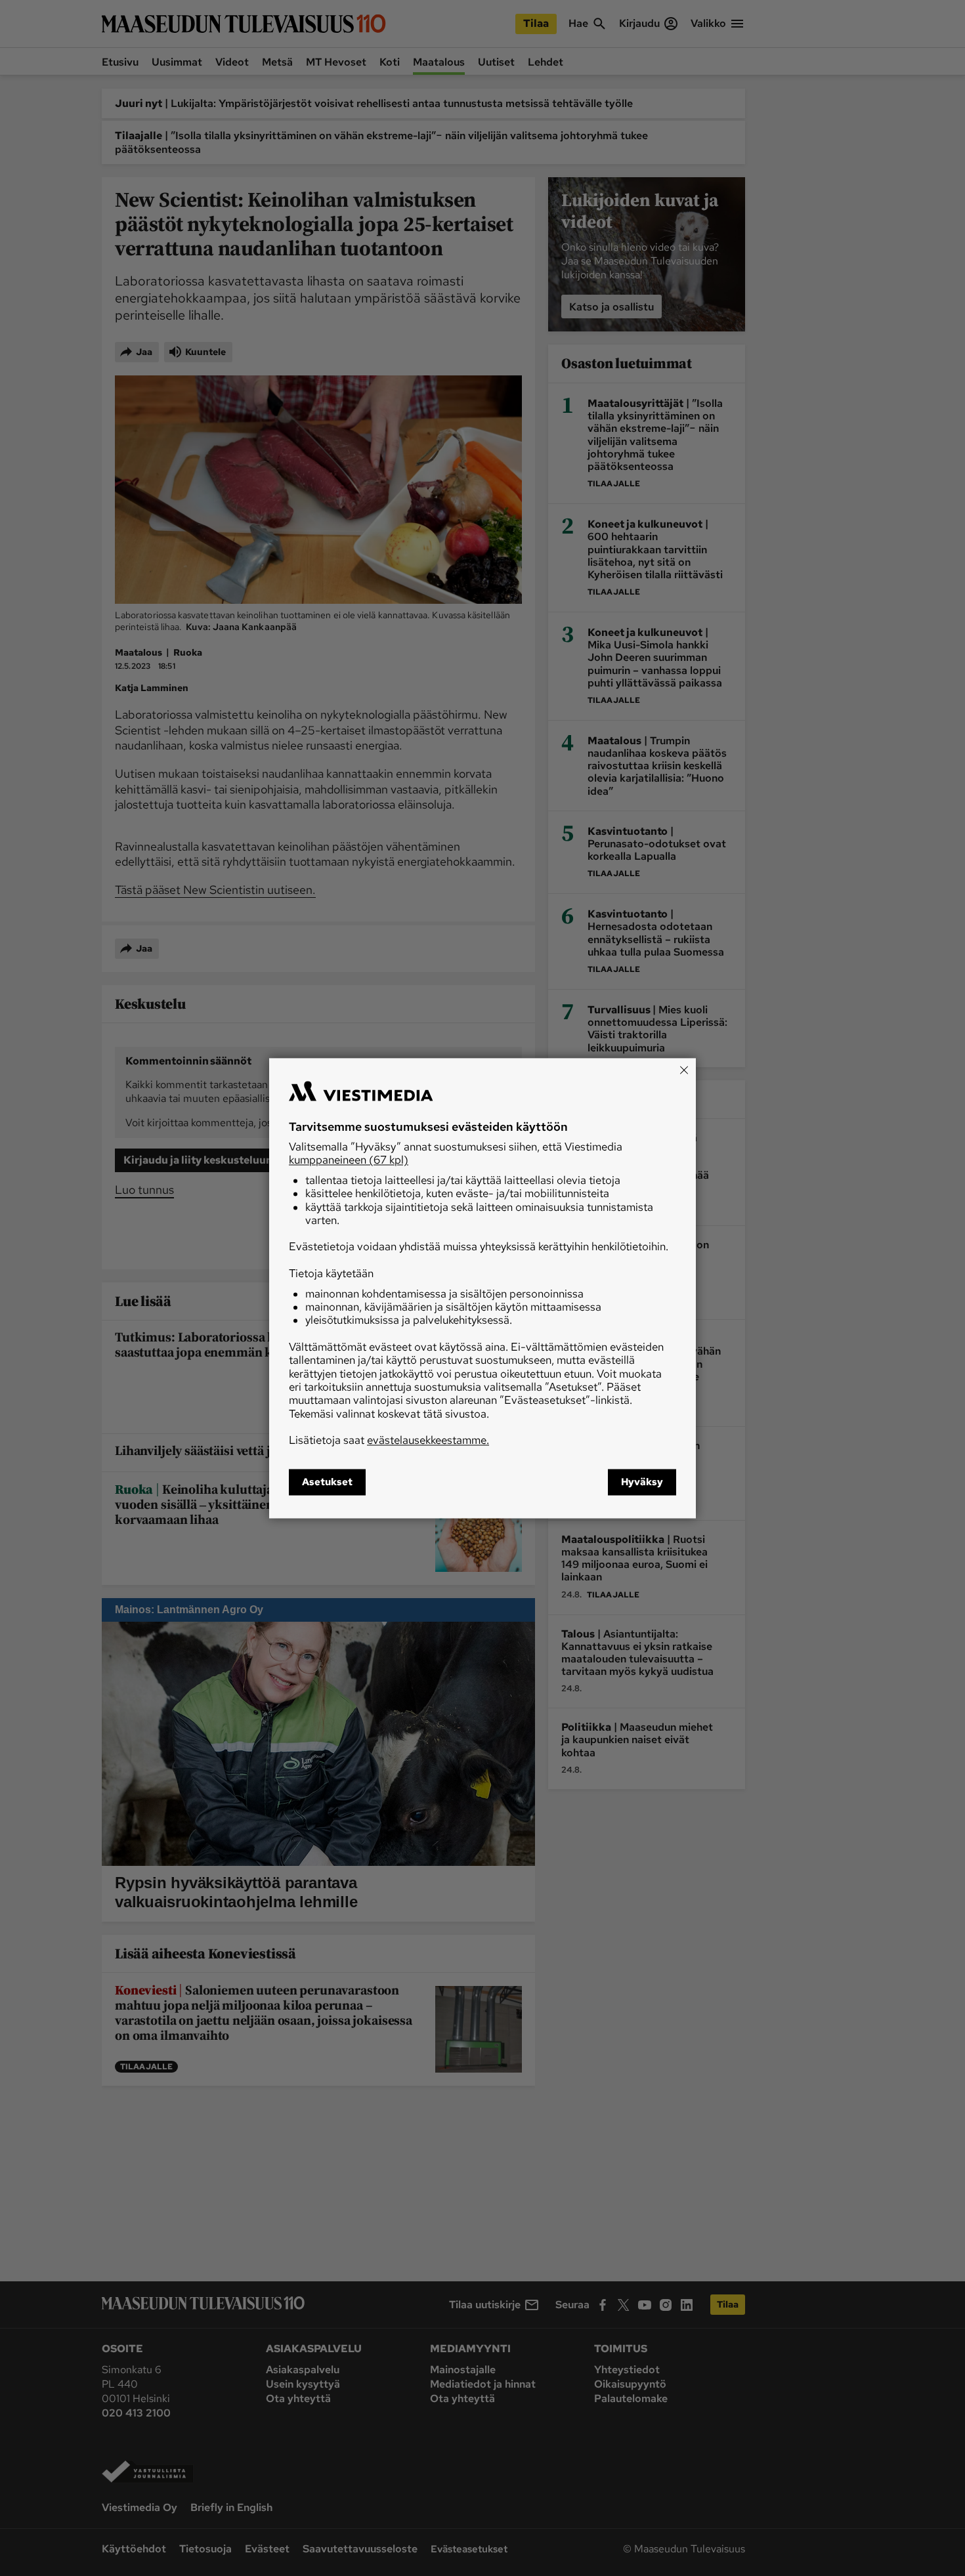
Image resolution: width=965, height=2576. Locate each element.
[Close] (684, 1070)
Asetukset (327, 1482)
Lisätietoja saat (389, 1441)
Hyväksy (642, 1482)
